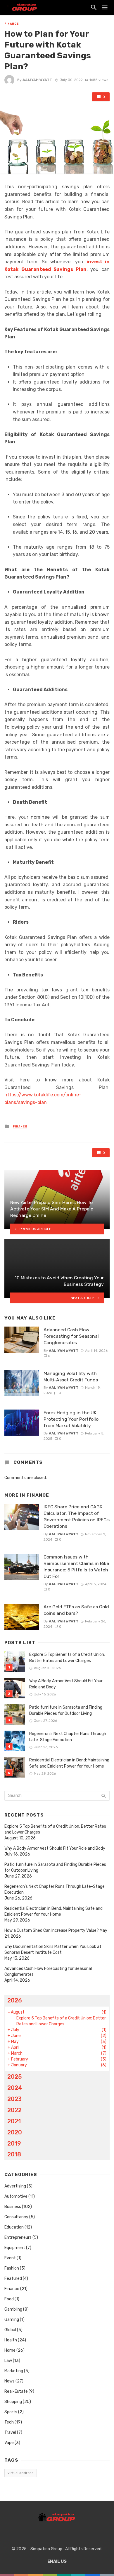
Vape (9, 2443)
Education (14, 2227)
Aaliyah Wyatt (37, 80)
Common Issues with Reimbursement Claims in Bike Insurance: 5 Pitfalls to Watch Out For (76, 1567)
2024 (15, 2088)
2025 (15, 2077)
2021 (14, 2121)
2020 (15, 2132)
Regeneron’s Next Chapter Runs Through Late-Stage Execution (68, 1737)
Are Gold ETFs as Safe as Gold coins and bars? (76, 1610)
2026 (15, 2000)
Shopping (13, 2402)
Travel (10, 2432)
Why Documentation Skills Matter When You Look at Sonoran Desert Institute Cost (53, 1950)
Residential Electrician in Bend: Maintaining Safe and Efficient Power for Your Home (69, 1763)
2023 (14, 2099)
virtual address (21, 2473)
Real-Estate (16, 2391)
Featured (13, 2279)
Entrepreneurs (18, 2237)
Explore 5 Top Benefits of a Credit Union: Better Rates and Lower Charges (67, 1658)
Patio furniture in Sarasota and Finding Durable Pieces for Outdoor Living (66, 1710)
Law (8, 2361)
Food (9, 2299)
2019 (14, 2143)
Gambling (13, 2309)
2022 (14, 2110)
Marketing (14, 2371)
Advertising (15, 2186)
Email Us (57, 2561)
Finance (12, 24)
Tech (9, 2422)
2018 (14, 2154)
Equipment (15, 2248)
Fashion (12, 2268)
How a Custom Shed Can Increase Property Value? (52, 1930)
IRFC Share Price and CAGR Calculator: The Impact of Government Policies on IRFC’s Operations (77, 1516)
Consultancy (16, 2217)
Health (11, 2340)
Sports (11, 2412)
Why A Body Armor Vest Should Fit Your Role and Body (66, 1684)
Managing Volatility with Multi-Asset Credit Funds (71, 1377)
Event (10, 2258)
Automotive (16, 2196)
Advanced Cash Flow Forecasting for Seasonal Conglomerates (71, 1336)
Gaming (12, 2320)
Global (10, 2330)
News (9, 2381)
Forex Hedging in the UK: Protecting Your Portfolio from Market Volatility (71, 1419)
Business (13, 2207)
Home (10, 2350)
